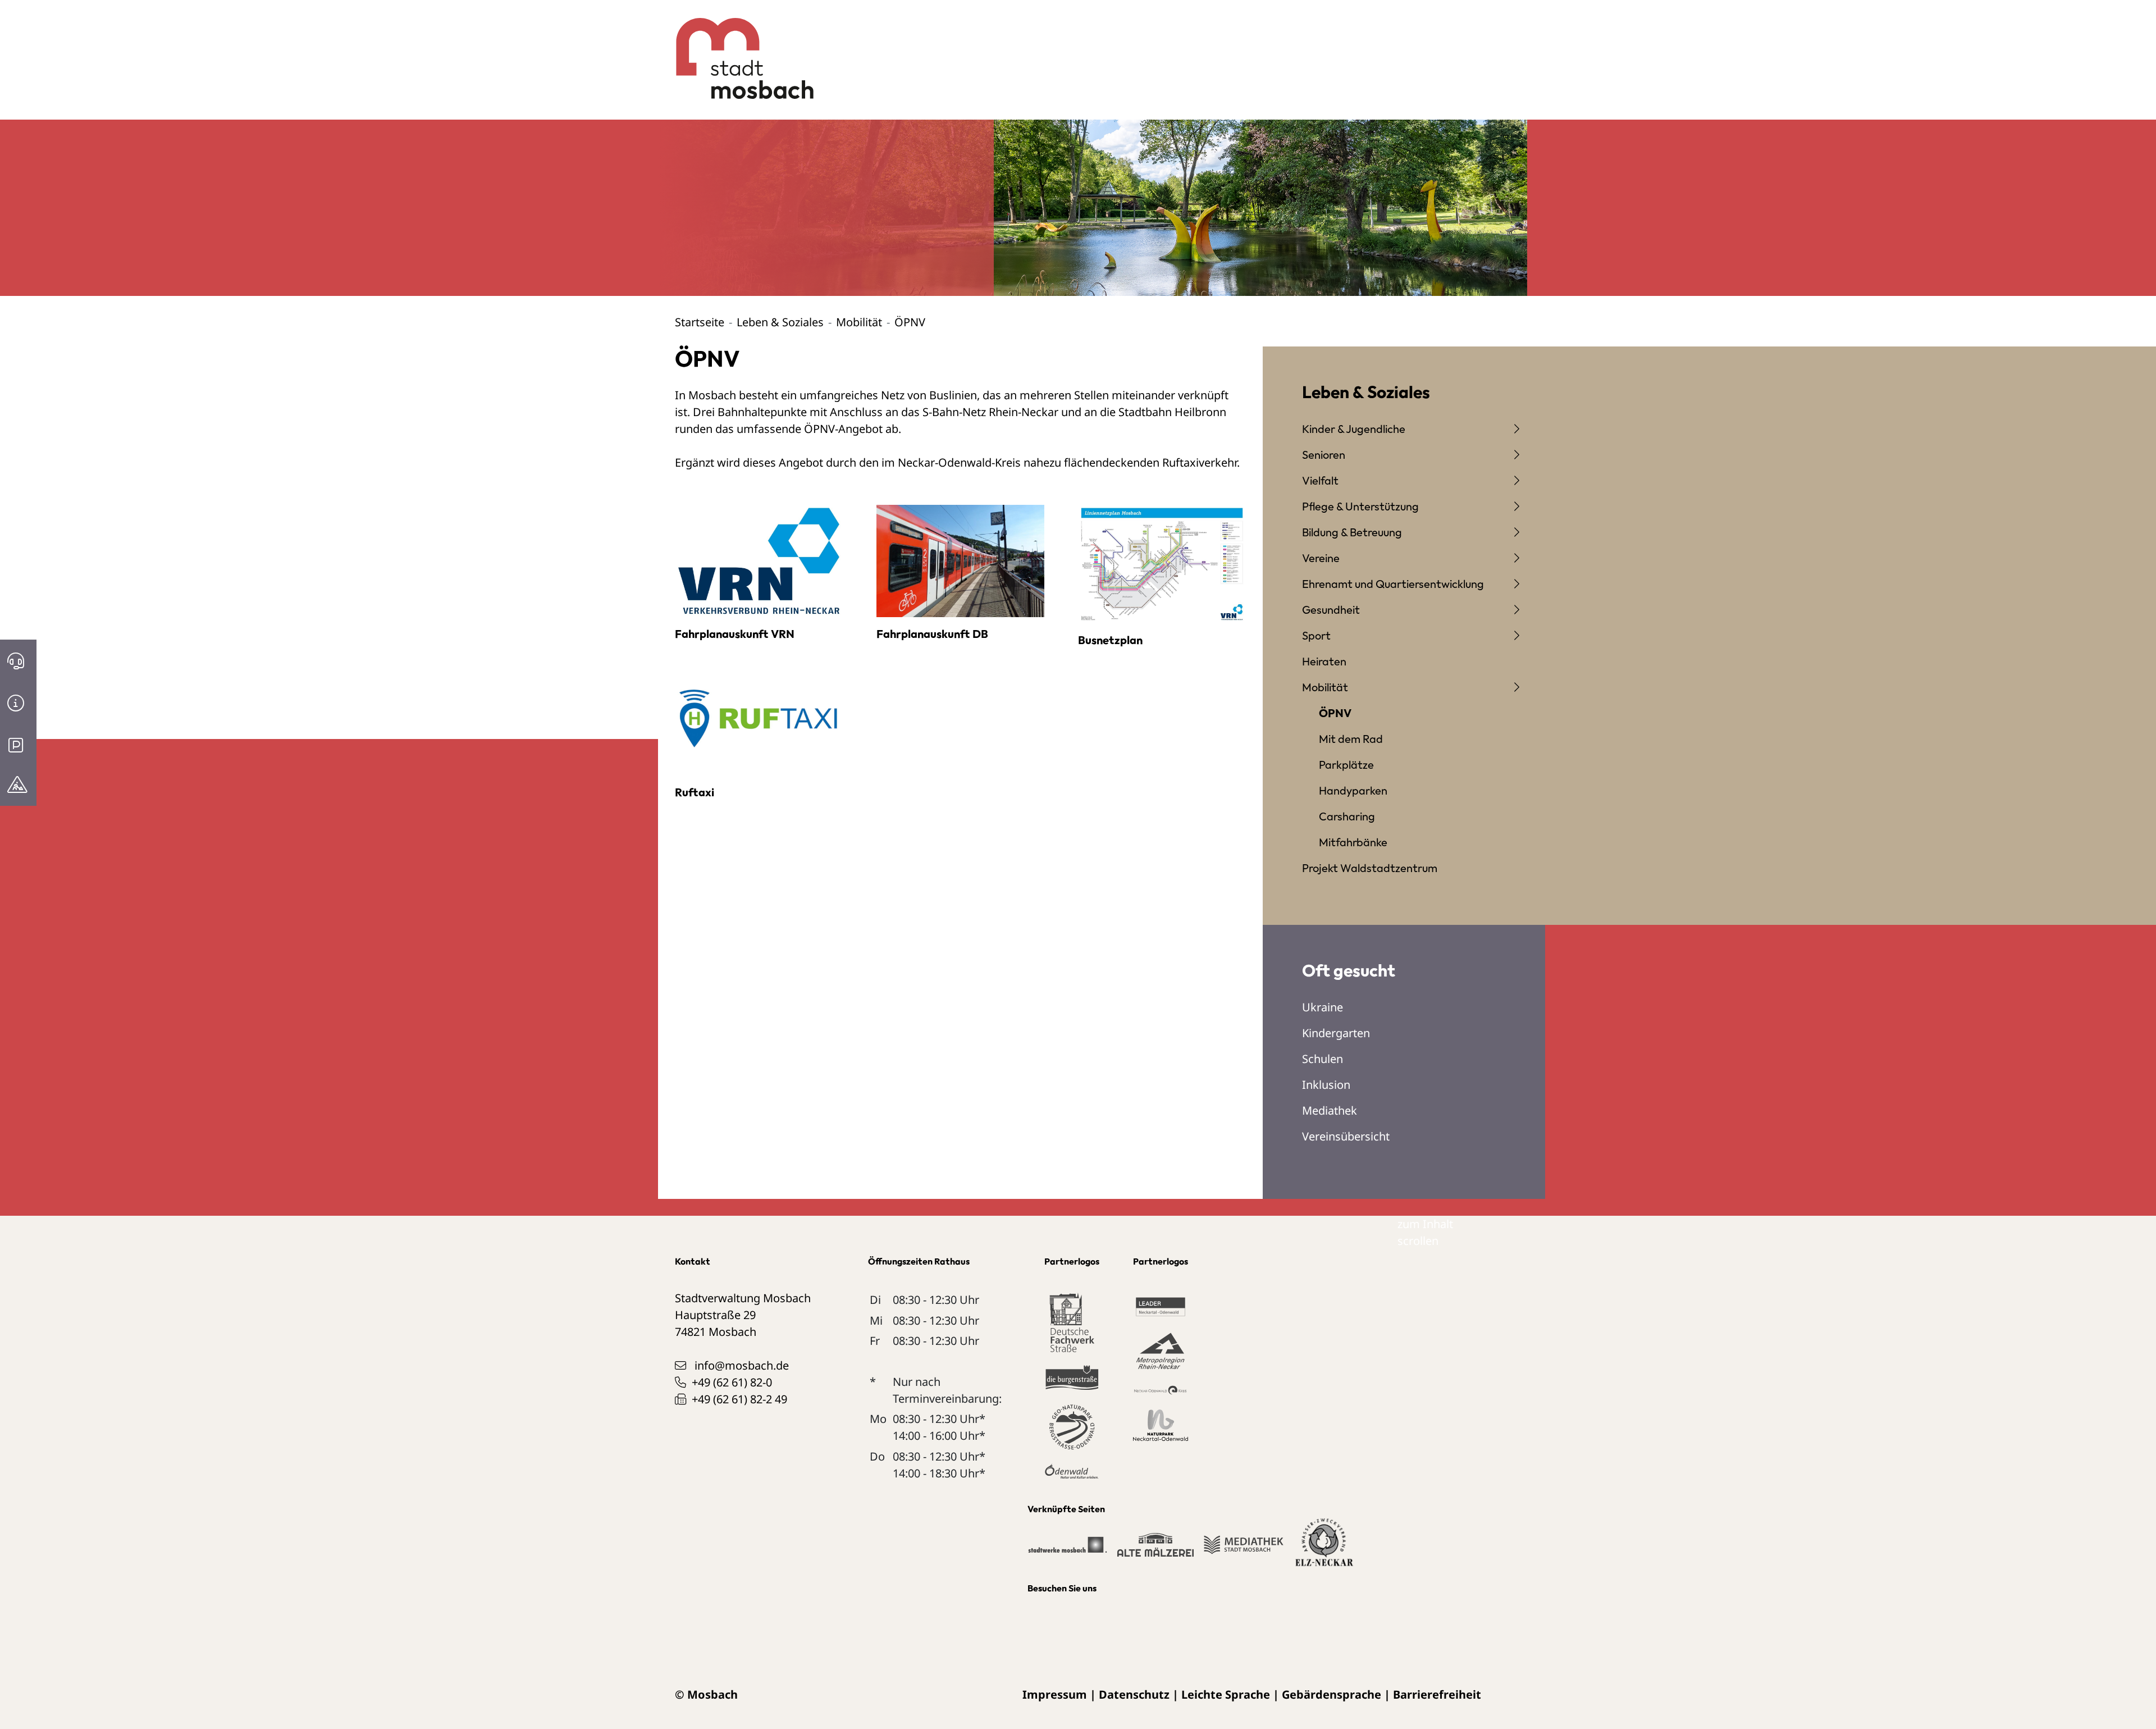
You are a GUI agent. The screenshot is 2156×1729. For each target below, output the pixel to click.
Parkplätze (1346, 765)
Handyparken (1353, 790)
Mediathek (1330, 1110)
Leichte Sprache (1226, 1694)
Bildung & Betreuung (1352, 532)
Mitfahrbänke (1353, 842)
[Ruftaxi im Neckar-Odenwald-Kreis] (759, 718)
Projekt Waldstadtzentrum (1370, 868)
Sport (1316, 635)
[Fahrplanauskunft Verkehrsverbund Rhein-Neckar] (759, 560)
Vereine (1321, 558)
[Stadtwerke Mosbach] (1067, 1550)
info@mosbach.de (742, 1365)
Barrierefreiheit (1437, 1694)
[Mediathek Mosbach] (1243, 1550)
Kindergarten (1336, 1033)
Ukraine (1323, 1007)
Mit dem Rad (1351, 739)
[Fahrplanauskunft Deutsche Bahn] (960, 560)
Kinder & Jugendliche (1354, 429)
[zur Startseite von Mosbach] (739, 50)
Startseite (700, 322)
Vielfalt (1320, 480)
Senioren (1324, 455)
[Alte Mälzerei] (1155, 1550)
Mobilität (859, 322)
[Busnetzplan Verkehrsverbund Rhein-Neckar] (1162, 563)
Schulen (1323, 1059)
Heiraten (1324, 661)
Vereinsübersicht (1346, 1136)
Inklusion (1326, 1085)
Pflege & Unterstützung (1360, 506)
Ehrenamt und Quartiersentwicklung (1393, 584)
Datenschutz (1134, 1694)
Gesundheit (1331, 610)
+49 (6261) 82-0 (732, 1382)
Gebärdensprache (1331, 1694)
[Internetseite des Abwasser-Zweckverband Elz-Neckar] (1324, 1549)
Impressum (1055, 1694)
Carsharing (1347, 816)
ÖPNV (1335, 713)
